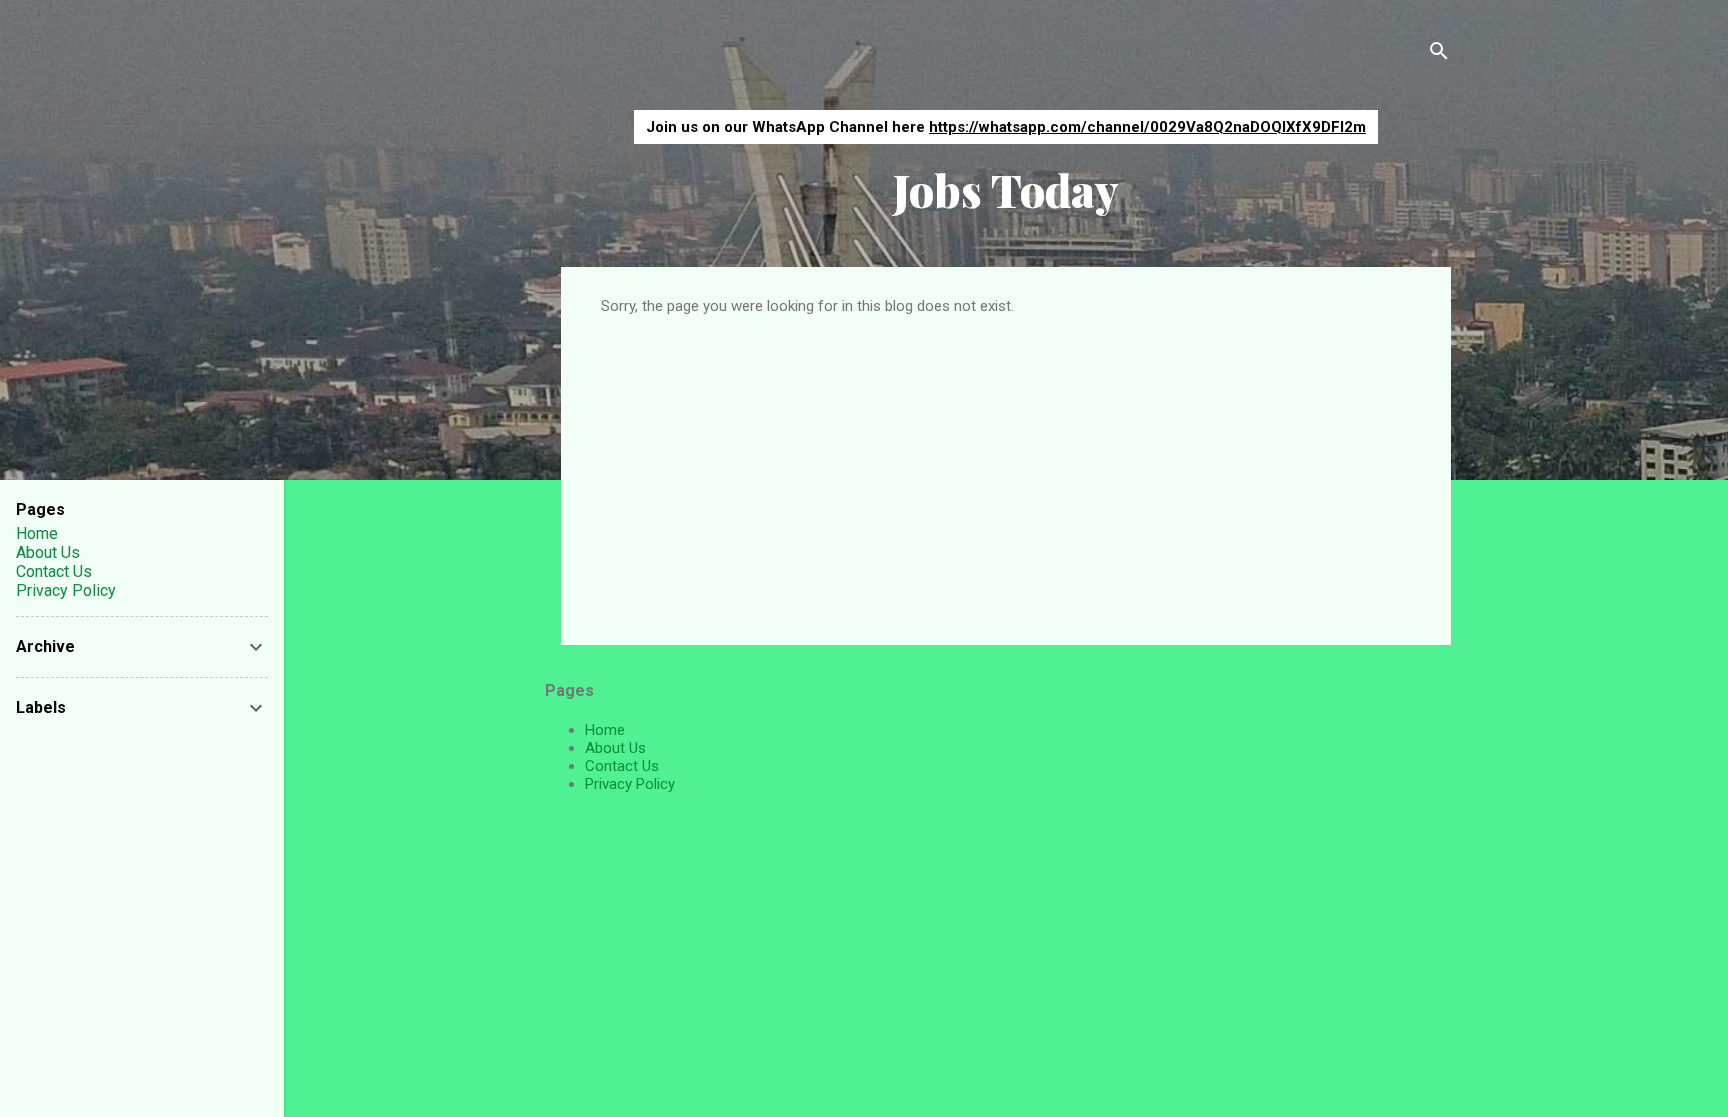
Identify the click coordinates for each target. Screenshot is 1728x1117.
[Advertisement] (1006, 465)
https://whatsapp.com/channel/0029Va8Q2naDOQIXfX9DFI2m (1147, 127)
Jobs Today (1006, 189)
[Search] (1439, 54)
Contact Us (622, 766)
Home (605, 730)
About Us (615, 748)
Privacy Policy (630, 784)
